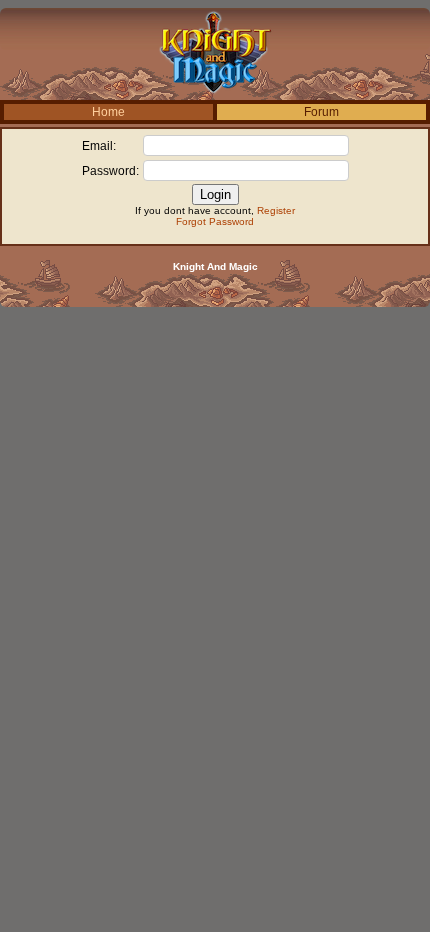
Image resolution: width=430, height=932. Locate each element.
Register (276, 210)
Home (108, 112)
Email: (99, 146)
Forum (321, 112)
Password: (110, 171)
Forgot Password (215, 221)
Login (215, 194)
